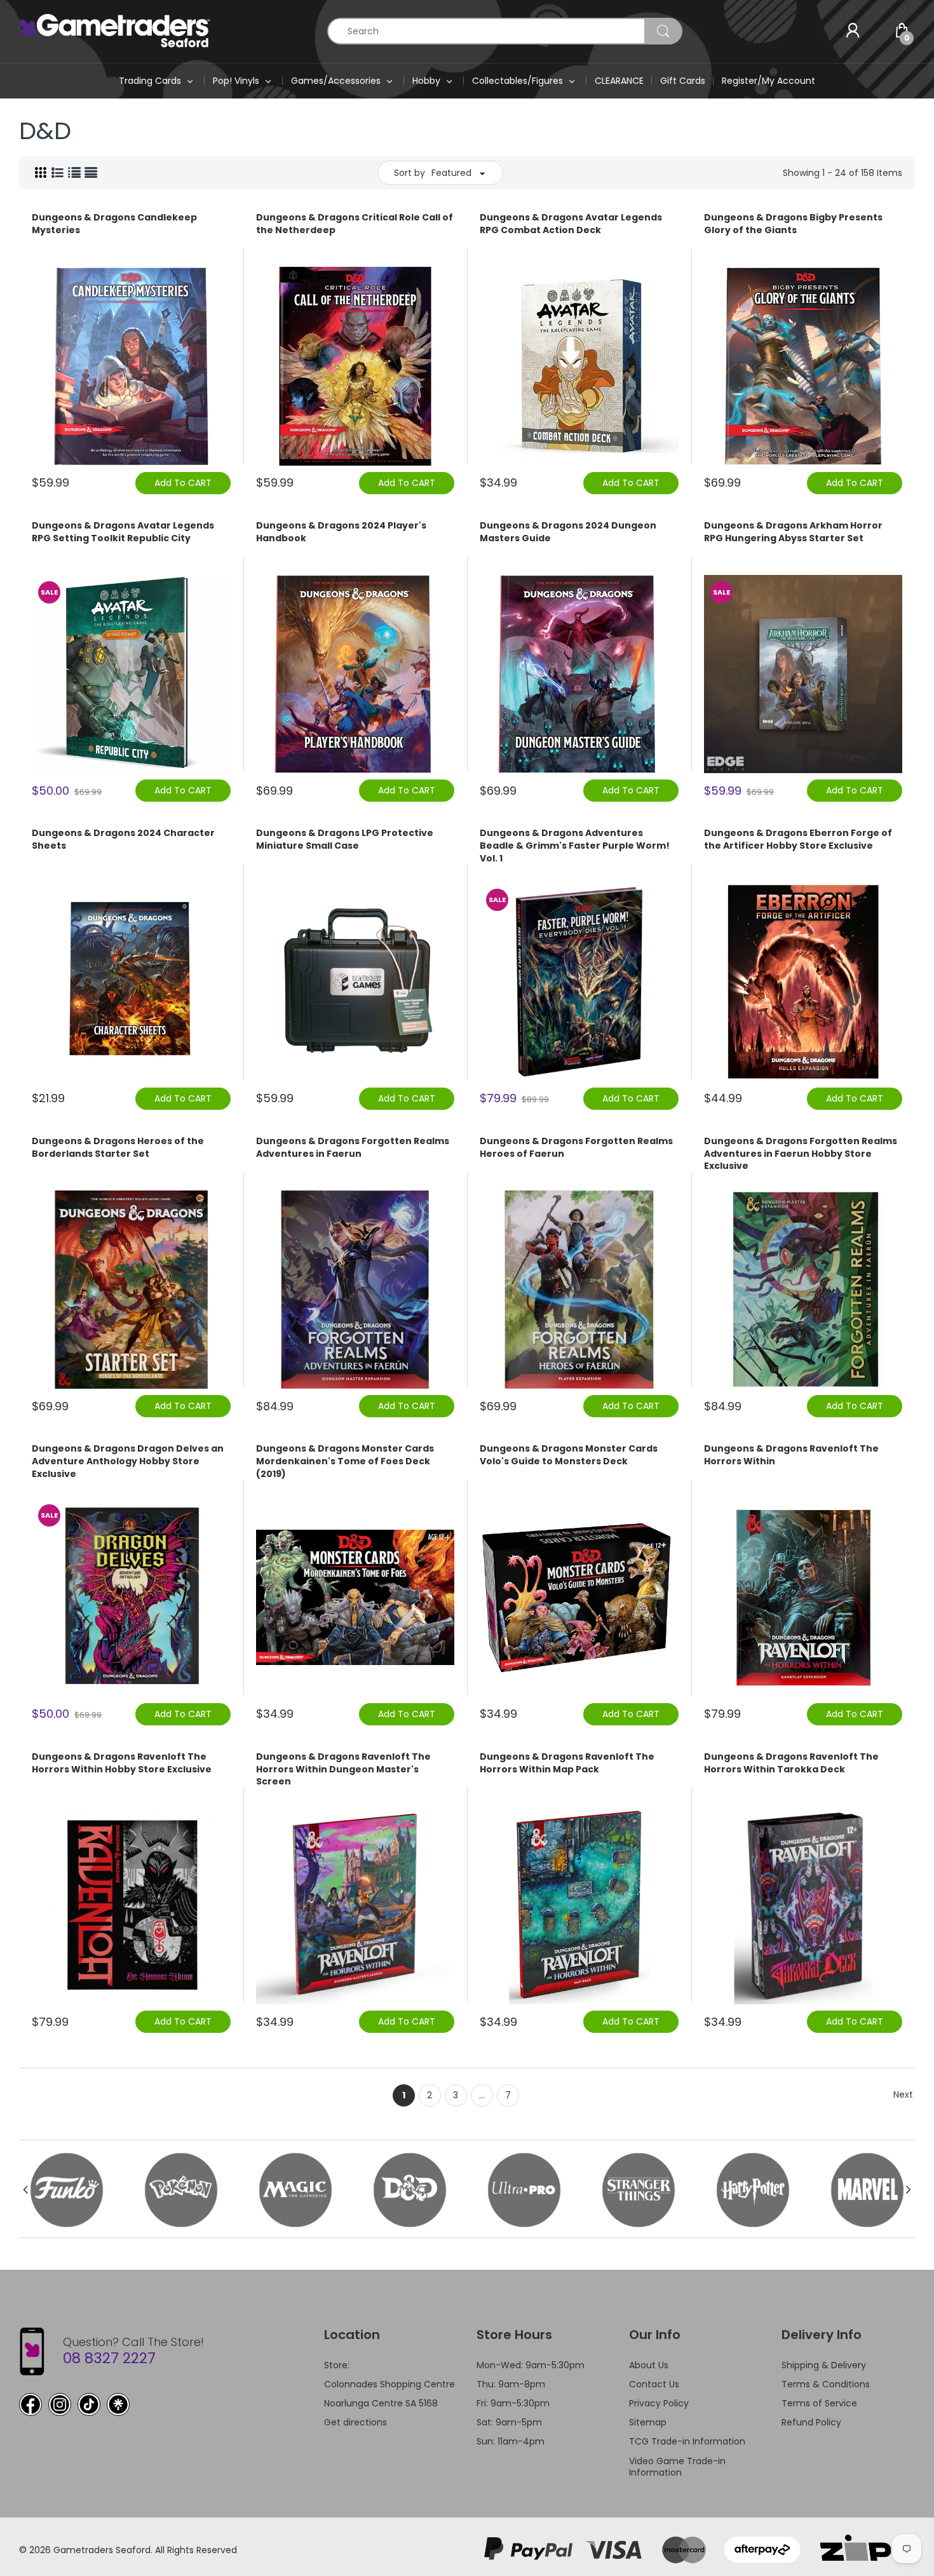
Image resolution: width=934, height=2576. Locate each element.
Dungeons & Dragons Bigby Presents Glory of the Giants (793, 224)
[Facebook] (30, 2404)
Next (903, 2094)
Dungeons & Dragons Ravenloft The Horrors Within (791, 1455)
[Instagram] (60, 2404)
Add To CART (183, 483)
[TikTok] (89, 2404)
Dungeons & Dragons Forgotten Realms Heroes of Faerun (576, 1148)
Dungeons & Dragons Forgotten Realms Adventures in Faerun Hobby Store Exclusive (801, 1154)
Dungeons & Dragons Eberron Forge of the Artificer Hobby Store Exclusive (798, 840)
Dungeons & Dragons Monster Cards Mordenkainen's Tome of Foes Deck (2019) (345, 1461)
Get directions (355, 2422)
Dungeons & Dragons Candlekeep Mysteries (114, 224)
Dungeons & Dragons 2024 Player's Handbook (341, 532)
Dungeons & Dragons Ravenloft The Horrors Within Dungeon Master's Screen (343, 1769)
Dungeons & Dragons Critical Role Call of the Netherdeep (355, 224)
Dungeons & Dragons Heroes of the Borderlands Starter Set (118, 1148)
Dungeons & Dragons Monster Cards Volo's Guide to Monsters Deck (569, 1455)
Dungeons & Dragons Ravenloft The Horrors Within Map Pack (567, 1763)
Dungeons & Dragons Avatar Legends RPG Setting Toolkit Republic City (123, 532)
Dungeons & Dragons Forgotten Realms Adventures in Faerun (353, 1148)
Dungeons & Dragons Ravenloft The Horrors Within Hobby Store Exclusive (122, 1763)
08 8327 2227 (109, 2358)
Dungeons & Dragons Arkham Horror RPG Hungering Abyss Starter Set (793, 532)
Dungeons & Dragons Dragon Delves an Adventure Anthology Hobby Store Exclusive (128, 1461)
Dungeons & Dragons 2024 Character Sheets (123, 840)
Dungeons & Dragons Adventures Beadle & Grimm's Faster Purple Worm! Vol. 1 (575, 846)
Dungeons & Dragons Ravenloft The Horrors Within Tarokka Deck (791, 1763)
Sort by (409, 173)
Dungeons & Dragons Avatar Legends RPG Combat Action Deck (571, 224)
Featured (451, 173)
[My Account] (853, 31)
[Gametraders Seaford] (114, 30)
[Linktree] (118, 2404)
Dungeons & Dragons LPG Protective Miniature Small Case (345, 840)
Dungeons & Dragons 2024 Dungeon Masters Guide (568, 532)
